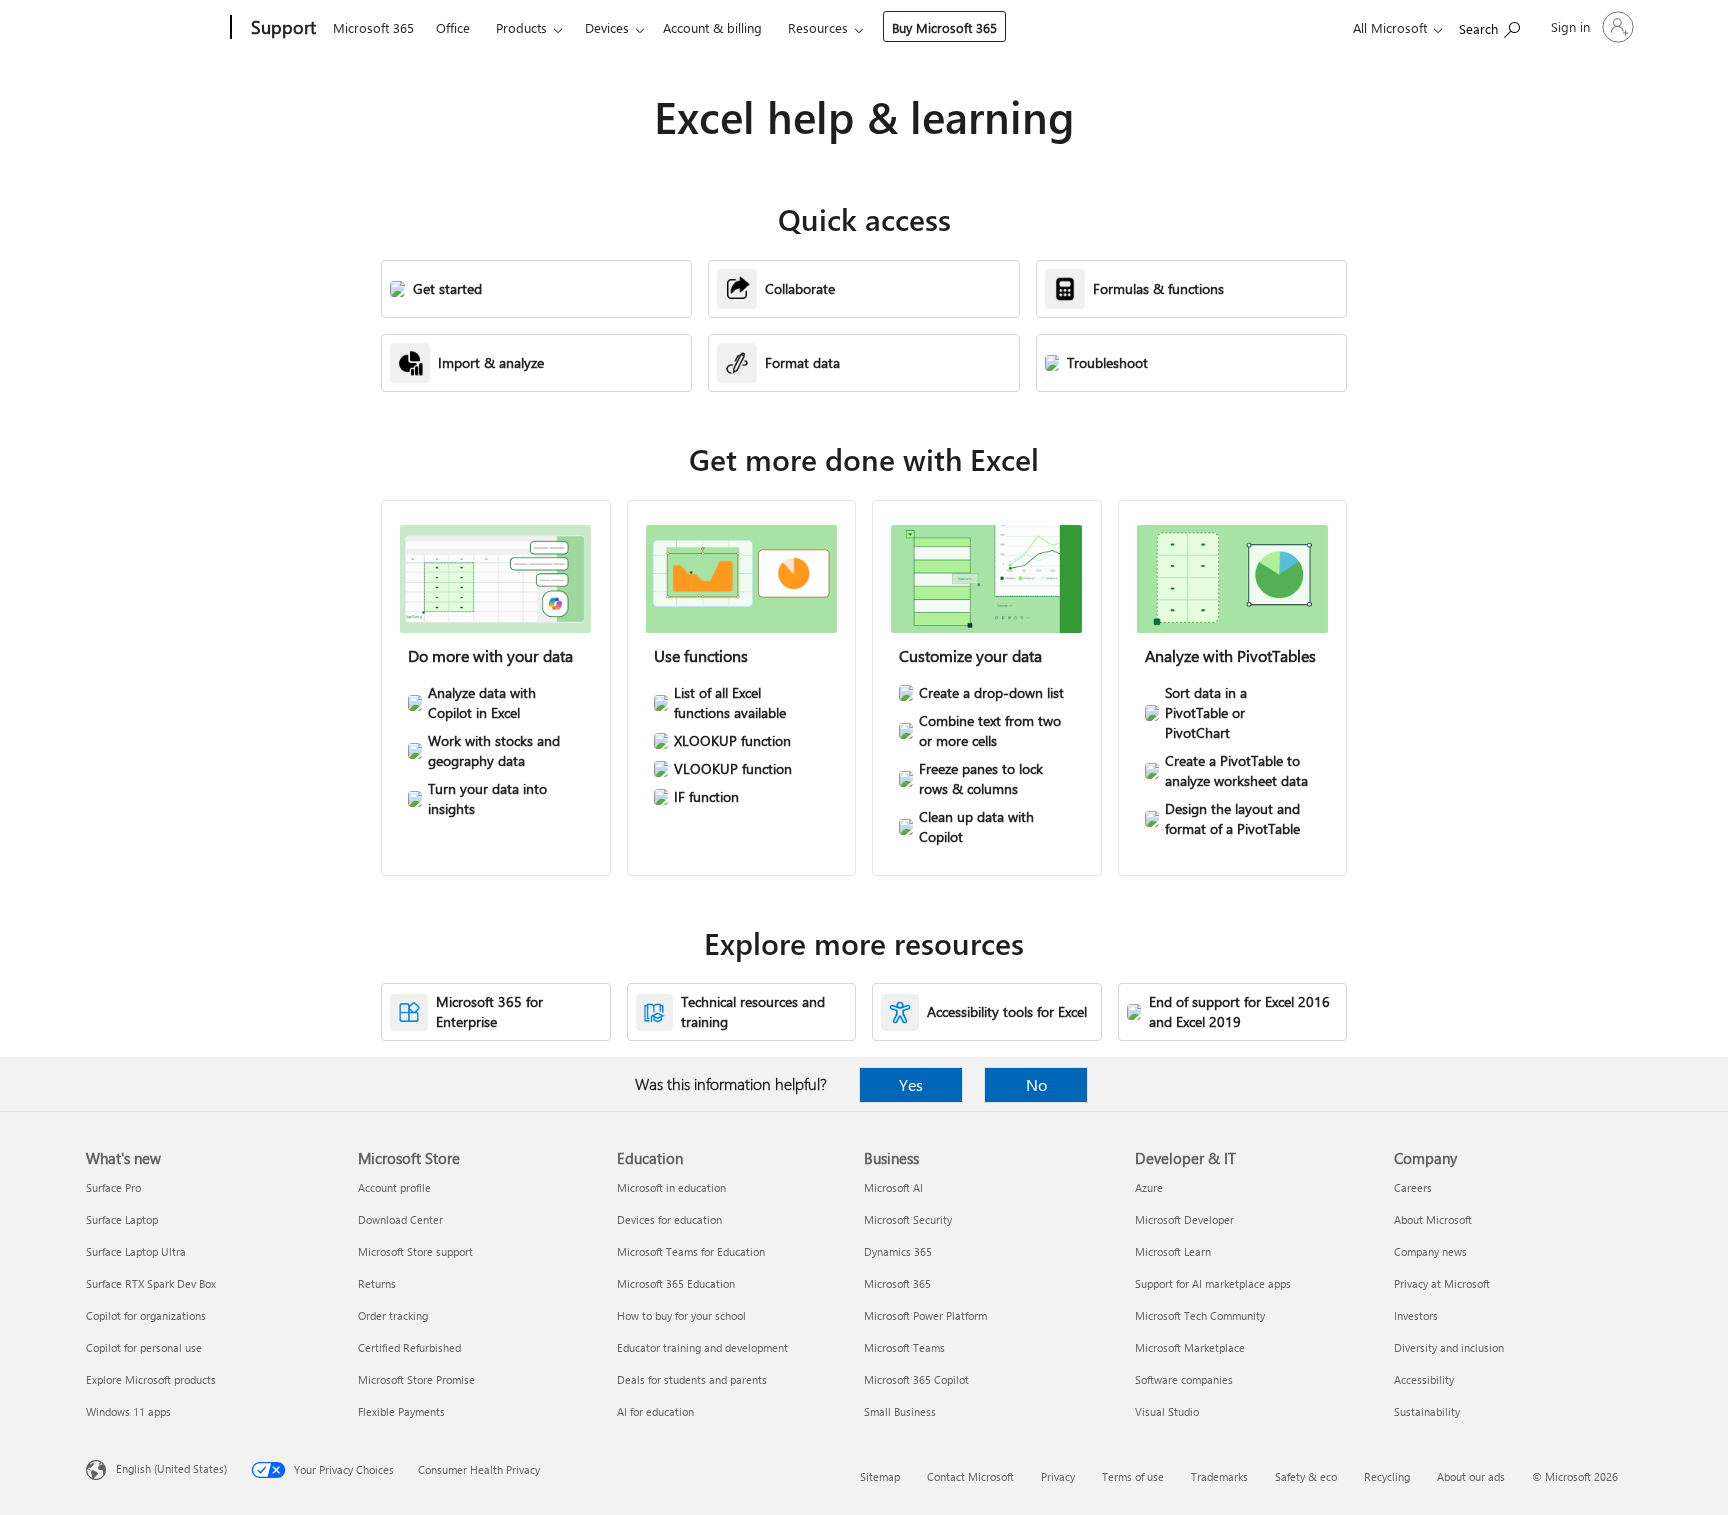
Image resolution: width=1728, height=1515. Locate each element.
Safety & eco (1306, 1476)
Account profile (394, 1187)
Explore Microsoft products (151, 1379)
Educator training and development (702, 1347)
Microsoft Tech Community (1200, 1315)
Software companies (1184, 1379)
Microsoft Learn (1173, 1251)
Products (521, 27)
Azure (1149, 1187)
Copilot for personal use (144, 1347)
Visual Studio (1167, 1411)
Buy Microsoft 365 (944, 27)
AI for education (655, 1411)
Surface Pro (113, 1187)
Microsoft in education (671, 1187)
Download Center (400, 1219)
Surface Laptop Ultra (136, 1251)
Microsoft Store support (415, 1251)
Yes (911, 1084)
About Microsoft (1433, 1219)
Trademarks (1219, 1476)
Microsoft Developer (1184, 1219)
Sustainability (1427, 1411)
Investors (1416, 1315)
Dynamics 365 (898, 1251)
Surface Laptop (122, 1219)
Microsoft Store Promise (416, 1379)
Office (453, 27)
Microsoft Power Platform (925, 1315)
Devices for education (669, 1219)
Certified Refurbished (409, 1347)
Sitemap (880, 1476)
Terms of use (1133, 1476)
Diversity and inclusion (1449, 1347)
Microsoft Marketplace (1190, 1347)
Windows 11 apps (128, 1411)
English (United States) (171, 1468)
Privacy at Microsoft (1442, 1283)
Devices (607, 27)
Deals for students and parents (692, 1379)
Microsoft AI (893, 1187)
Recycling (1387, 1476)
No (1036, 1084)
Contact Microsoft (970, 1476)
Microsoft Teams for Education (691, 1251)
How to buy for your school (681, 1315)
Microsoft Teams (904, 1347)
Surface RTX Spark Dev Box (151, 1283)
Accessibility (1424, 1379)
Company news (1430, 1251)
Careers (1413, 1187)
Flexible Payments (401, 1411)
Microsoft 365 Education (676, 1283)
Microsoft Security (908, 1219)
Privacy (1058, 1476)
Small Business (900, 1411)
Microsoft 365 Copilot (916, 1379)
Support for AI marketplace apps (1213, 1283)
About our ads (1471, 1476)
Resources (818, 27)
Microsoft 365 (373, 27)
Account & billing (712, 27)
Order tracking (393, 1315)
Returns (377, 1283)
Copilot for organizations (146, 1315)
